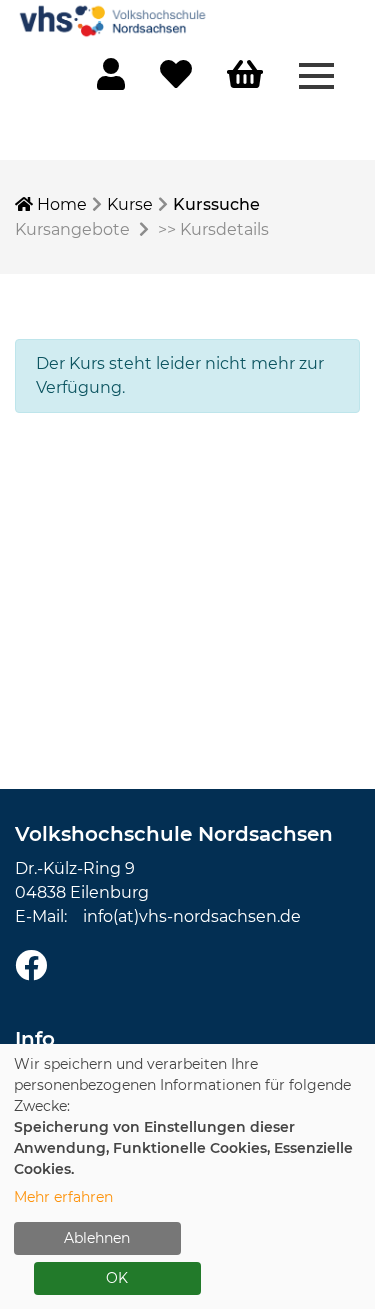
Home (60, 204)
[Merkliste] (176, 80)
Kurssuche (216, 204)
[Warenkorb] (245, 75)
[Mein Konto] (111, 80)
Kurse (130, 204)
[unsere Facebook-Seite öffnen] (31, 966)
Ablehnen (97, 1238)
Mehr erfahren (63, 1197)
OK (117, 1278)
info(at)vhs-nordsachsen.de (192, 916)
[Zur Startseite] (115, 19)
